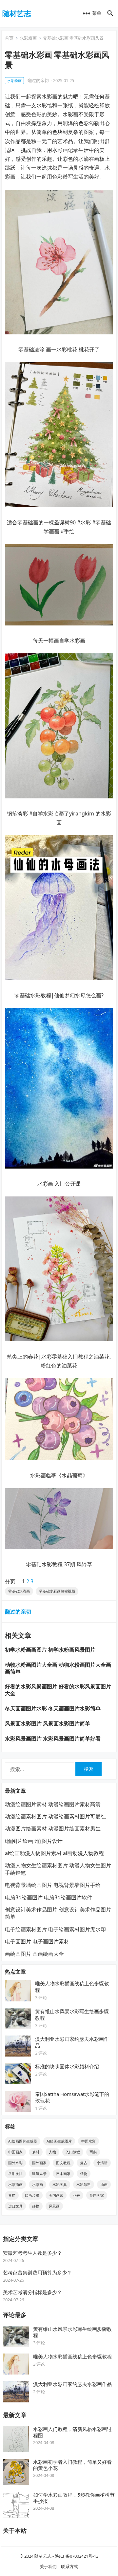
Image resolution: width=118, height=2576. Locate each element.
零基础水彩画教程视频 (57, 1591)
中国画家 (15, 2152)
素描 (12, 2195)
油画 (104, 2184)
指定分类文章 (21, 2239)
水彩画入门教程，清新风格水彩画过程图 (72, 2432)
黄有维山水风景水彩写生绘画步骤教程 (72, 2332)
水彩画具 (60, 2184)
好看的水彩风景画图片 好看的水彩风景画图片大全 (58, 1690)
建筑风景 (39, 2174)
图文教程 (63, 2163)
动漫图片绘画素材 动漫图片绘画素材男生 (53, 1828)
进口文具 (15, 2206)
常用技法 (15, 2174)
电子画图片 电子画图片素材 (37, 1941)
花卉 (76, 2195)
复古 (84, 2163)
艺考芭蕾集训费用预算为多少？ (37, 2272)
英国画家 (97, 2195)
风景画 (54, 2206)
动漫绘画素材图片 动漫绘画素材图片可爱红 (55, 1816)
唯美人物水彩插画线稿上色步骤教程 (72, 2356)
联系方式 (69, 2566)
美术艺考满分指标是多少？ (32, 2292)
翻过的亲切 (38, 80)
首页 (9, 38)
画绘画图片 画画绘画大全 (34, 1954)
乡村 (36, 2152)
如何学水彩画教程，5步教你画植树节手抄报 (74, 2498)
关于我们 (48, 2566)
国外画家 (39, 2163)
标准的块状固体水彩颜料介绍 (67, 2066)
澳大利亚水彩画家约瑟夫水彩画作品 (72, 2384)
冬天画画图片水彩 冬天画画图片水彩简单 (53, 1708)
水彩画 (38, 2184)
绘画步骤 (32, 2195)
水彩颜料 (84, 2184)
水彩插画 (15, 2184)
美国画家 (56, 2195)
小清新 (102, 2163)
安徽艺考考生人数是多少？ (32, 2253)
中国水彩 (88, 2141)
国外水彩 (15, 2163)
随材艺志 (17, 13)
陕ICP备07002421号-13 (77, 2556)
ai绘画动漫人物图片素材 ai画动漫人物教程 (54, 1853)
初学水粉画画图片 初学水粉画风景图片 (50, 1650)
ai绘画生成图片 (59, 2141)
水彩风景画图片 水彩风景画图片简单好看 (53, 1739)
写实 (93, 2152)
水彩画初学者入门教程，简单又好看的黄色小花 (72, 2465)
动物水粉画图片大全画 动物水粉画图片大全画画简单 (58, 1668)
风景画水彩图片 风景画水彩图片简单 (48, 1723)
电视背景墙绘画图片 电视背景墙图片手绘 (53, 1885)
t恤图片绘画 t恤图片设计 (34, 1841)
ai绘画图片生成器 (23, 2141)
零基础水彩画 (19, 1591)
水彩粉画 (28, 38)
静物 (36, 2206)
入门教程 (73, 2152)
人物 (52, 2152)
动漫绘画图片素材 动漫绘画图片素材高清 (53, 1804)
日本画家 (63, 2174)
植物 (84, 2174)
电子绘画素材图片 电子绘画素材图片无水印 (55, 1929)
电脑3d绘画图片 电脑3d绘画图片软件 (49, 1897)
